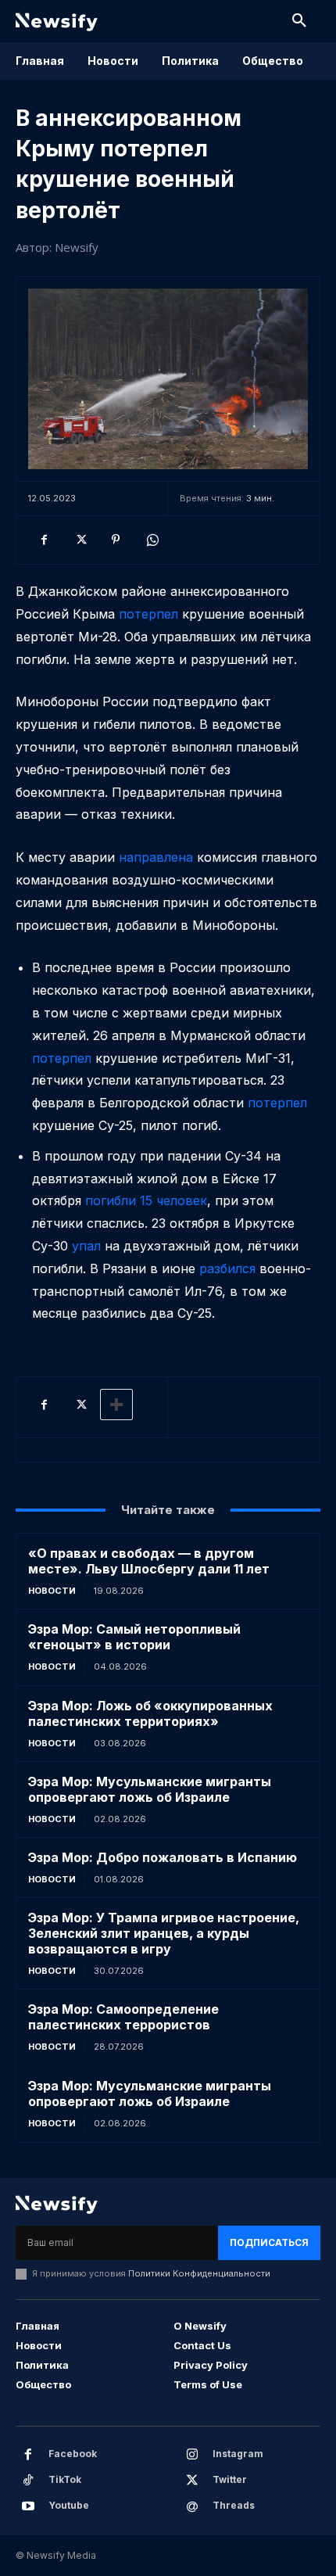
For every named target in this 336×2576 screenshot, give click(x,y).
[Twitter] (80, 540)
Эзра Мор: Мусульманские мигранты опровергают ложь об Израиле (150, 1789)
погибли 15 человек (146, 1200)
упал (86, 1246)
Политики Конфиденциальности (199, 2273)
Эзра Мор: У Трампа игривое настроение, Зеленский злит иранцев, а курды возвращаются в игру (164, 1933)
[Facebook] (44, 540)
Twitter (230, 2479)
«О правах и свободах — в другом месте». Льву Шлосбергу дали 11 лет (149, 1561)
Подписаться (269, 2242)
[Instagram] (192, 2455)
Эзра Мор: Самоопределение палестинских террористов (123, 2017)
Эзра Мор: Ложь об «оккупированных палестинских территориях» (150, 1713)
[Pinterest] (116, 540)
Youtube (69, 2505)
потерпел (150, 614)
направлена (158, 857)
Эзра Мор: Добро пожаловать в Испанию (163, 1857)
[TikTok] (28, 2481)
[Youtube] (28, 2506)
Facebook (73, 2454)
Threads (234, 2505)
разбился (227, 1268)
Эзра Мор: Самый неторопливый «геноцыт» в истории (134, 1637)
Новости (52, 1591)
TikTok (65, 2479)
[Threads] (192, 2506)
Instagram (238, 2454)
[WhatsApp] (152, 540)
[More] (116, 1405)
